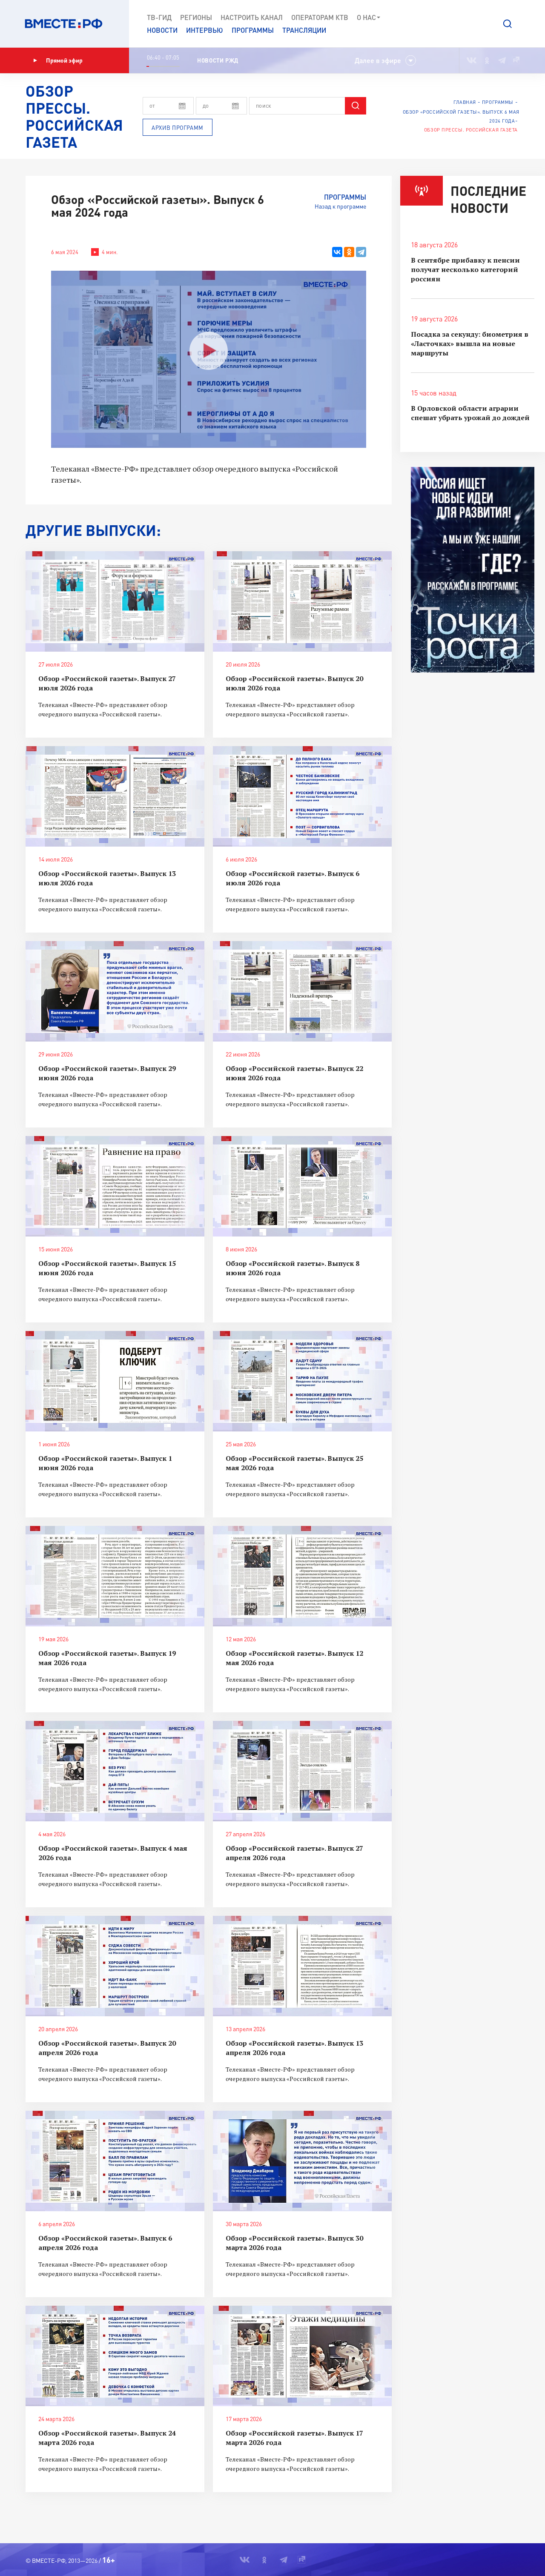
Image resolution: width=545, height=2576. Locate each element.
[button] (508, 24)
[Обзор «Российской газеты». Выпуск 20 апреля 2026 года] (115, 1966)
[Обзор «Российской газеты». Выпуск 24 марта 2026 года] (115, 2356)
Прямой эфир (64, 60)
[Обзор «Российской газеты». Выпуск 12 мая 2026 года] (302, 1576)
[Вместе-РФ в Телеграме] (502, 60)
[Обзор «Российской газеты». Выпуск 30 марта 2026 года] (302, 2161)
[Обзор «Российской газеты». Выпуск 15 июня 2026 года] (115, 1186)
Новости (162, 30)
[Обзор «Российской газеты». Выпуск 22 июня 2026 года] (302, 991)
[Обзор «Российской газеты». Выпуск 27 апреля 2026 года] (302, 1771)
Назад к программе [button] (340, 206)
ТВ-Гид (159, 17)
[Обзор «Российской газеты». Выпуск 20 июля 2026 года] (302, 601)
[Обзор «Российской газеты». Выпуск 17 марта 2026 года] (302, 2356)
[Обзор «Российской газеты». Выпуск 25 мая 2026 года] (302, 1381)
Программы (253, 30)
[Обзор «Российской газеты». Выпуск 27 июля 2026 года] (115, 601)
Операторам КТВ (320, 17)
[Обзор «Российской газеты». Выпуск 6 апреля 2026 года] (115, 2161)
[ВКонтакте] (337, 252)
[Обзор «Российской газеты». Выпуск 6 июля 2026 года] (302, 796)
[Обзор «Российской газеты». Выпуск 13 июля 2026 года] (115, 796)
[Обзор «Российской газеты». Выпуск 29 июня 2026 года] (115, 991)
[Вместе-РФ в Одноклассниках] (487, 60)
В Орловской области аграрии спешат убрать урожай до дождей (470, 413)
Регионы (196, 17)
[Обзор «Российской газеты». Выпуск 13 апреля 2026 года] (302, 1966)
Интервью (205, 30)
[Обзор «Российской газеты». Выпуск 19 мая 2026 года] (115, 1576)
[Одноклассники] (349, 252)
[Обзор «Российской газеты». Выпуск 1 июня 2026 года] (115, 1381)
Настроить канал (252, 17)
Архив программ (178, 128)
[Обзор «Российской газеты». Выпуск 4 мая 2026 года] (115, 1771)
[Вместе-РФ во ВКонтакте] (472, 60)
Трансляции (304, 30)
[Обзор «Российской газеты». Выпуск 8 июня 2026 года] (302, 1186)
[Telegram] (361, 252)
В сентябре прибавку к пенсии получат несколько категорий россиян (465, 269)
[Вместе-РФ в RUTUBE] (516, 60)
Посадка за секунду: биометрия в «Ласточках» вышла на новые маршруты (470, 343)
